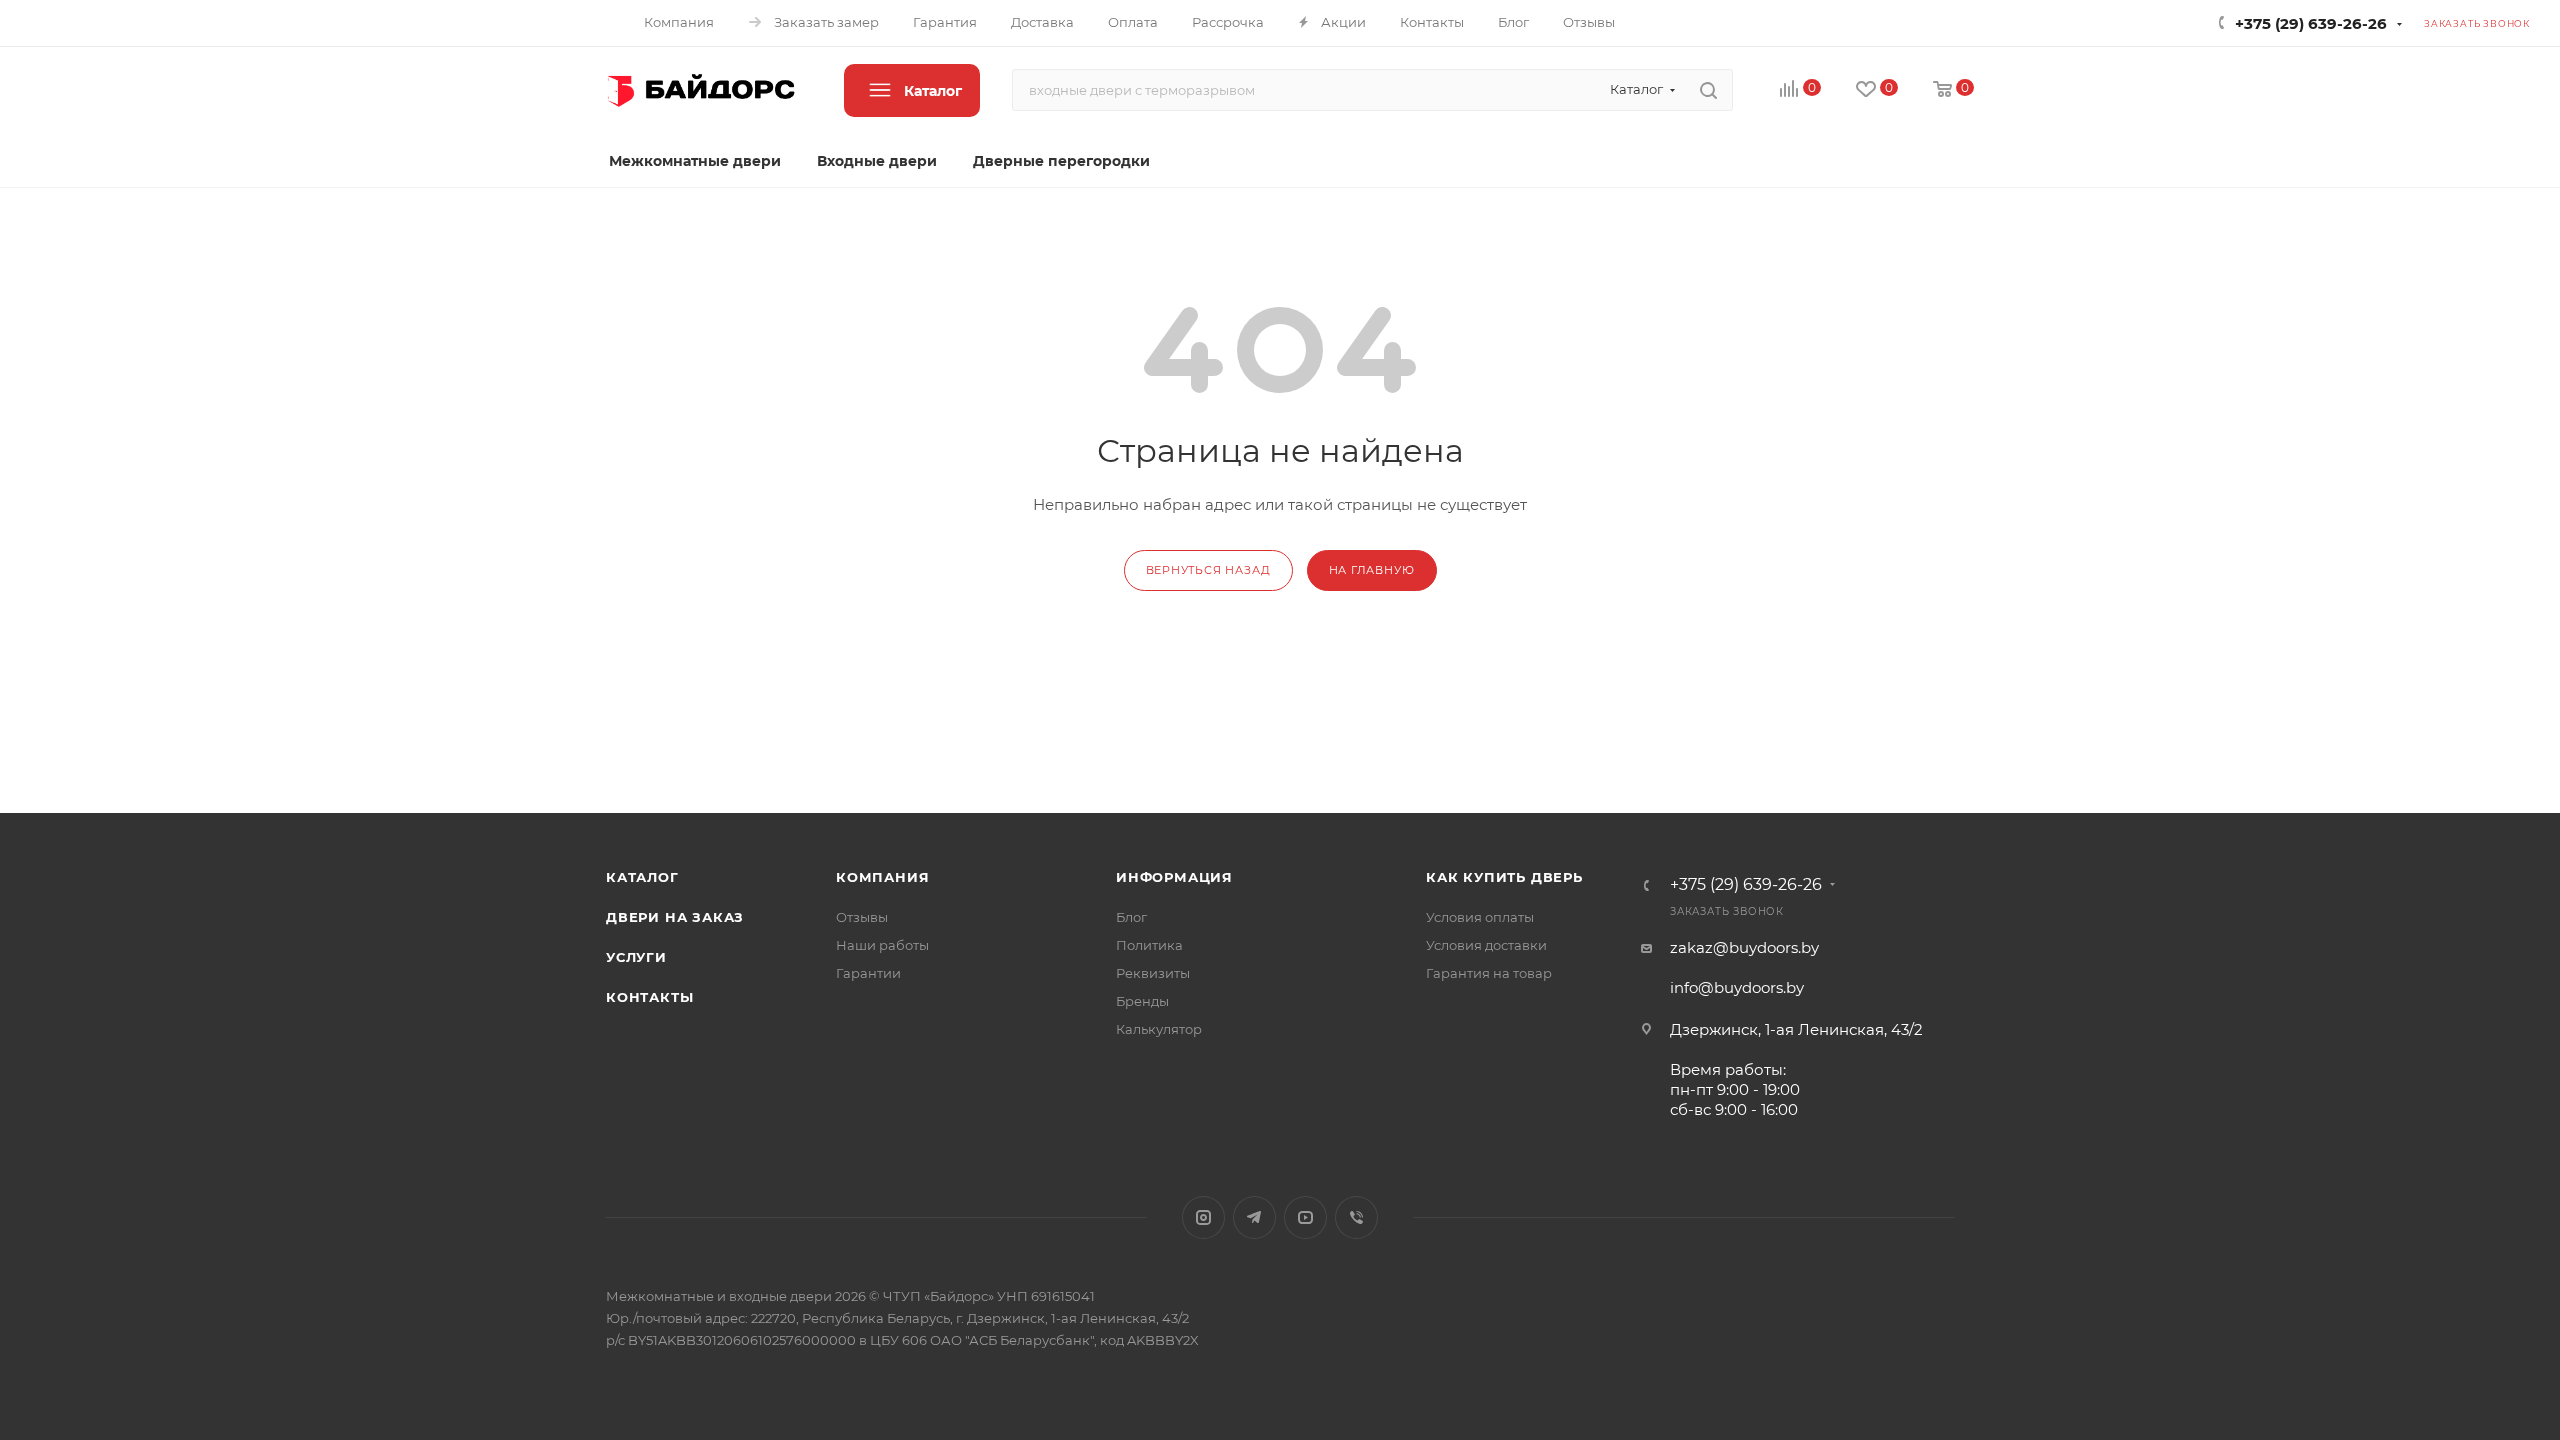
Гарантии (868, 973)
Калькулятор (1159, 1029)
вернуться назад (1208, 570)
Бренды (1142, 1001)
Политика (1149, 945)
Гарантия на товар (1489, 973)
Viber (1356, 1217)
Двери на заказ (675, 917)
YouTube (1305, 1217)
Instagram (1203, 1217)
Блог (1131, 917)
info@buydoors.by (1737, 987)
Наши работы (882, 945)
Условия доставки (1486, 945)
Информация (1174, 877)
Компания (882, 877)
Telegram (1254, 1217)
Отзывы (862, 917)
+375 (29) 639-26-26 (2311, 23)
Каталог (642, 877)
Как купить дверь (1504, 877)
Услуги (636, 957)
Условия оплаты (1480, 917)
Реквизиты (1153, 973)
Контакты (649, 997)
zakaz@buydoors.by (1744, 947)
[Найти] (1708, 90)
